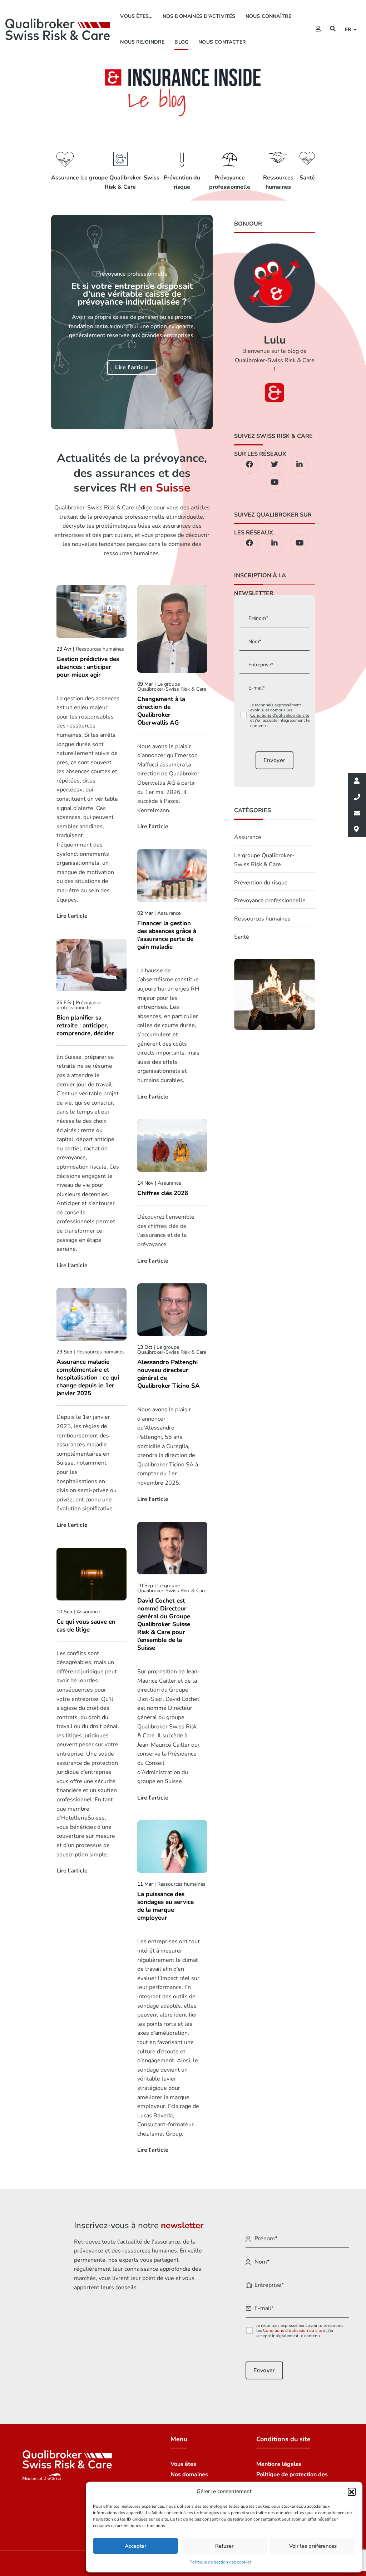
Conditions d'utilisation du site (280, 715)
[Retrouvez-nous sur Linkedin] (300, 465)
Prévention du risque (182, 182)
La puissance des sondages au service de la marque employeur (165, 1906)
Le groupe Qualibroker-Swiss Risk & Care (120, 182)
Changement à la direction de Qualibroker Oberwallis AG (161, 711)
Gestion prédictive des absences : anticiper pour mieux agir (88, 667)
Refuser (224, 2546)
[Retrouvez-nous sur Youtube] (274, 483)
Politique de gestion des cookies (221, 2562)
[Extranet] (318, 29)
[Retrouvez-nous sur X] (274, 465)
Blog (181, 42)
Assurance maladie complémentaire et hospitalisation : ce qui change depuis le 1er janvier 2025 (88, 1378)
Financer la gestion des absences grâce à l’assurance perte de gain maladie (167, 935)
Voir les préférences (313, 2546)
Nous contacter (222, 42)
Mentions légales (279, 2464)
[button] (352, 2492)
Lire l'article (132, 367)
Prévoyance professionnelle (230, 182)
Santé (307, 178)
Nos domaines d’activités (199, 16)
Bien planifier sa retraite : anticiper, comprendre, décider (85, 1026)
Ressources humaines (278, 182)
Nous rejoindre (142, 42)
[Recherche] (333, 29)
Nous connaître (269, 16)
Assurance (65, 178)
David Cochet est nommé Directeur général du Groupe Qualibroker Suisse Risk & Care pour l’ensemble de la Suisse (164, 1624)
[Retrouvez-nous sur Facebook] (249, 465)
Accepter (135, 2546)
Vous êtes (183, 2464)
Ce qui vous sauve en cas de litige (86, 1626)
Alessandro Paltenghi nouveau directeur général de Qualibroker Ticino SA (169, 1374)
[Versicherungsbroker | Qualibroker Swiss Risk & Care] (58, 29)
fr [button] (349, 29)
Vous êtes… (136, 16)
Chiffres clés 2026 (163, 1193)
